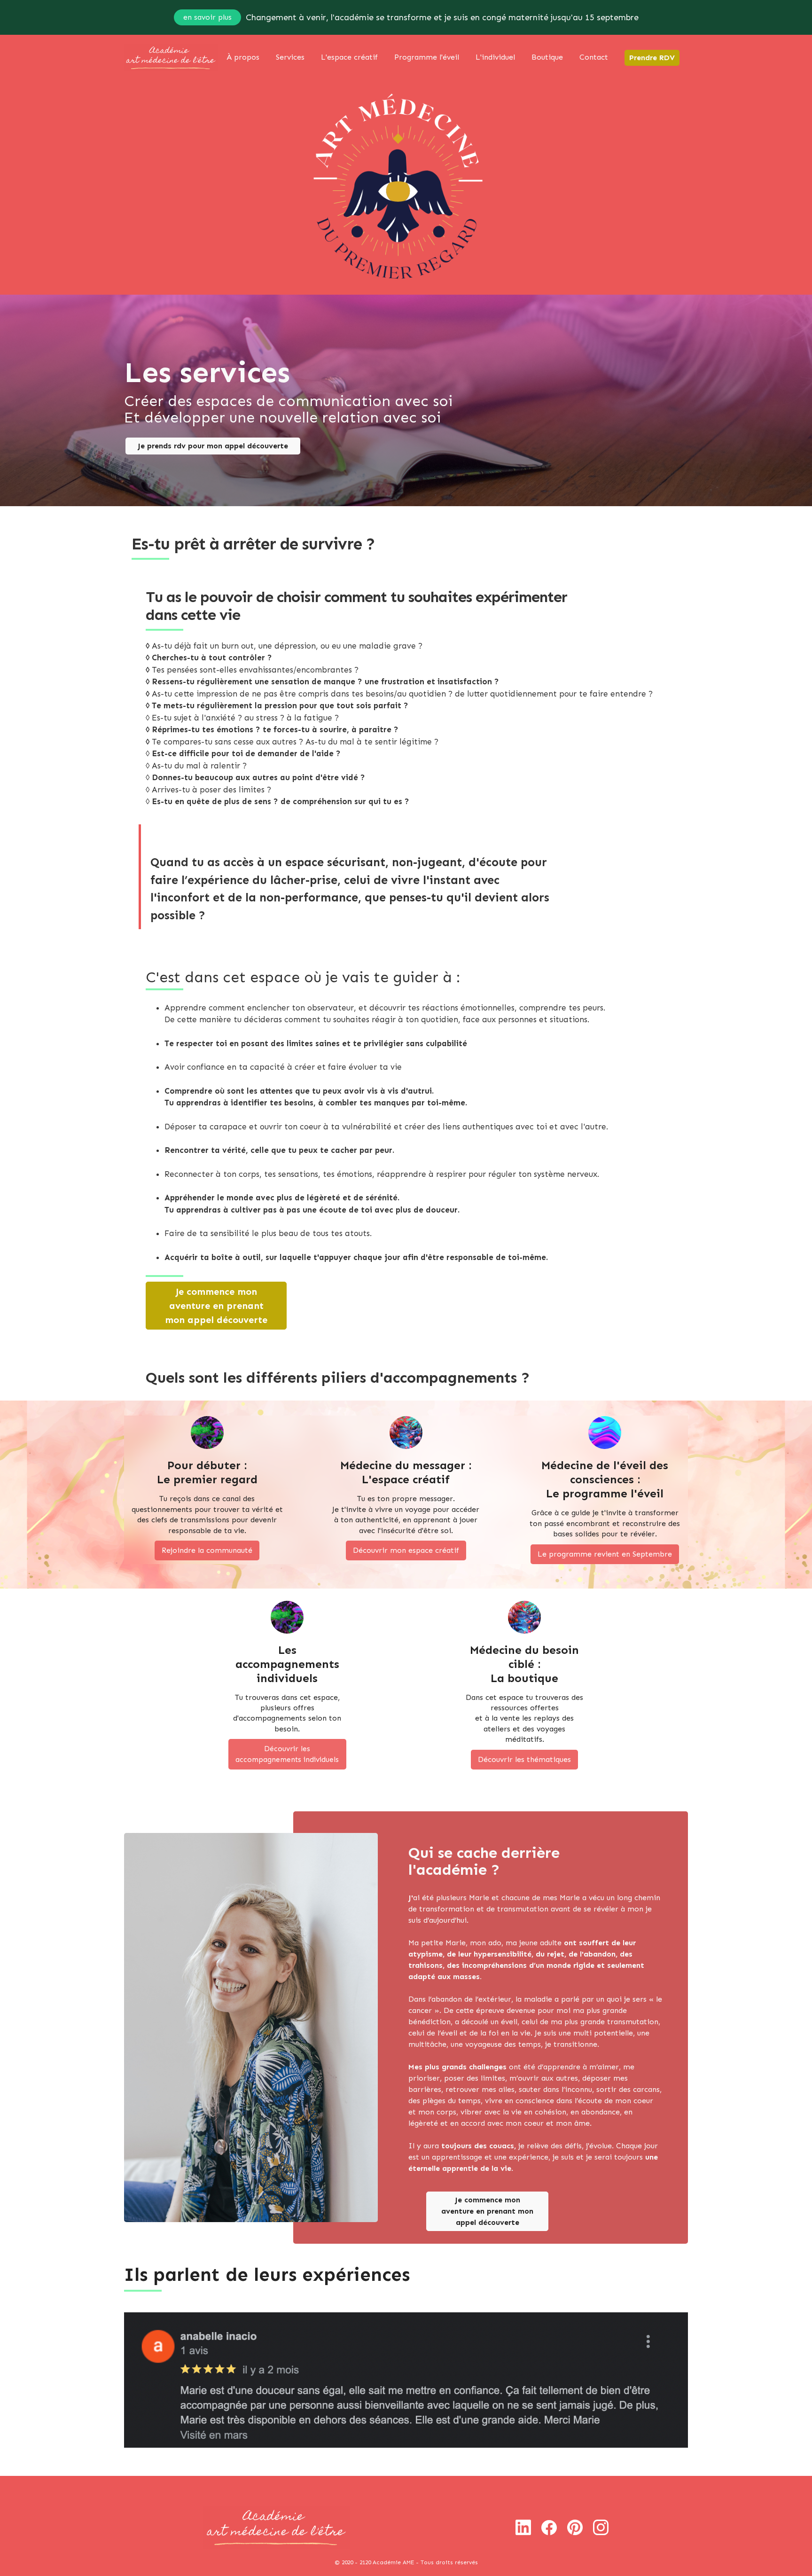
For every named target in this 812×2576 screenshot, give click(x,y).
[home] (171, 58)
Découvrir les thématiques (524, 1759)
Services (290, 57)
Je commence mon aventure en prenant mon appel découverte (216, 1306)
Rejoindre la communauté (207, 1550)
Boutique (547, 57)
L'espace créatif (349, 57)
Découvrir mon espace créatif (406, 1550)
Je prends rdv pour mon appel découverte (213, 446)
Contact (594, 57)
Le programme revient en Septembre (605, 1554)
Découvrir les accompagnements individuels (287, 1754)
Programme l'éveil (427, 57)
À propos (243, 57)
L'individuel (495, 57)
